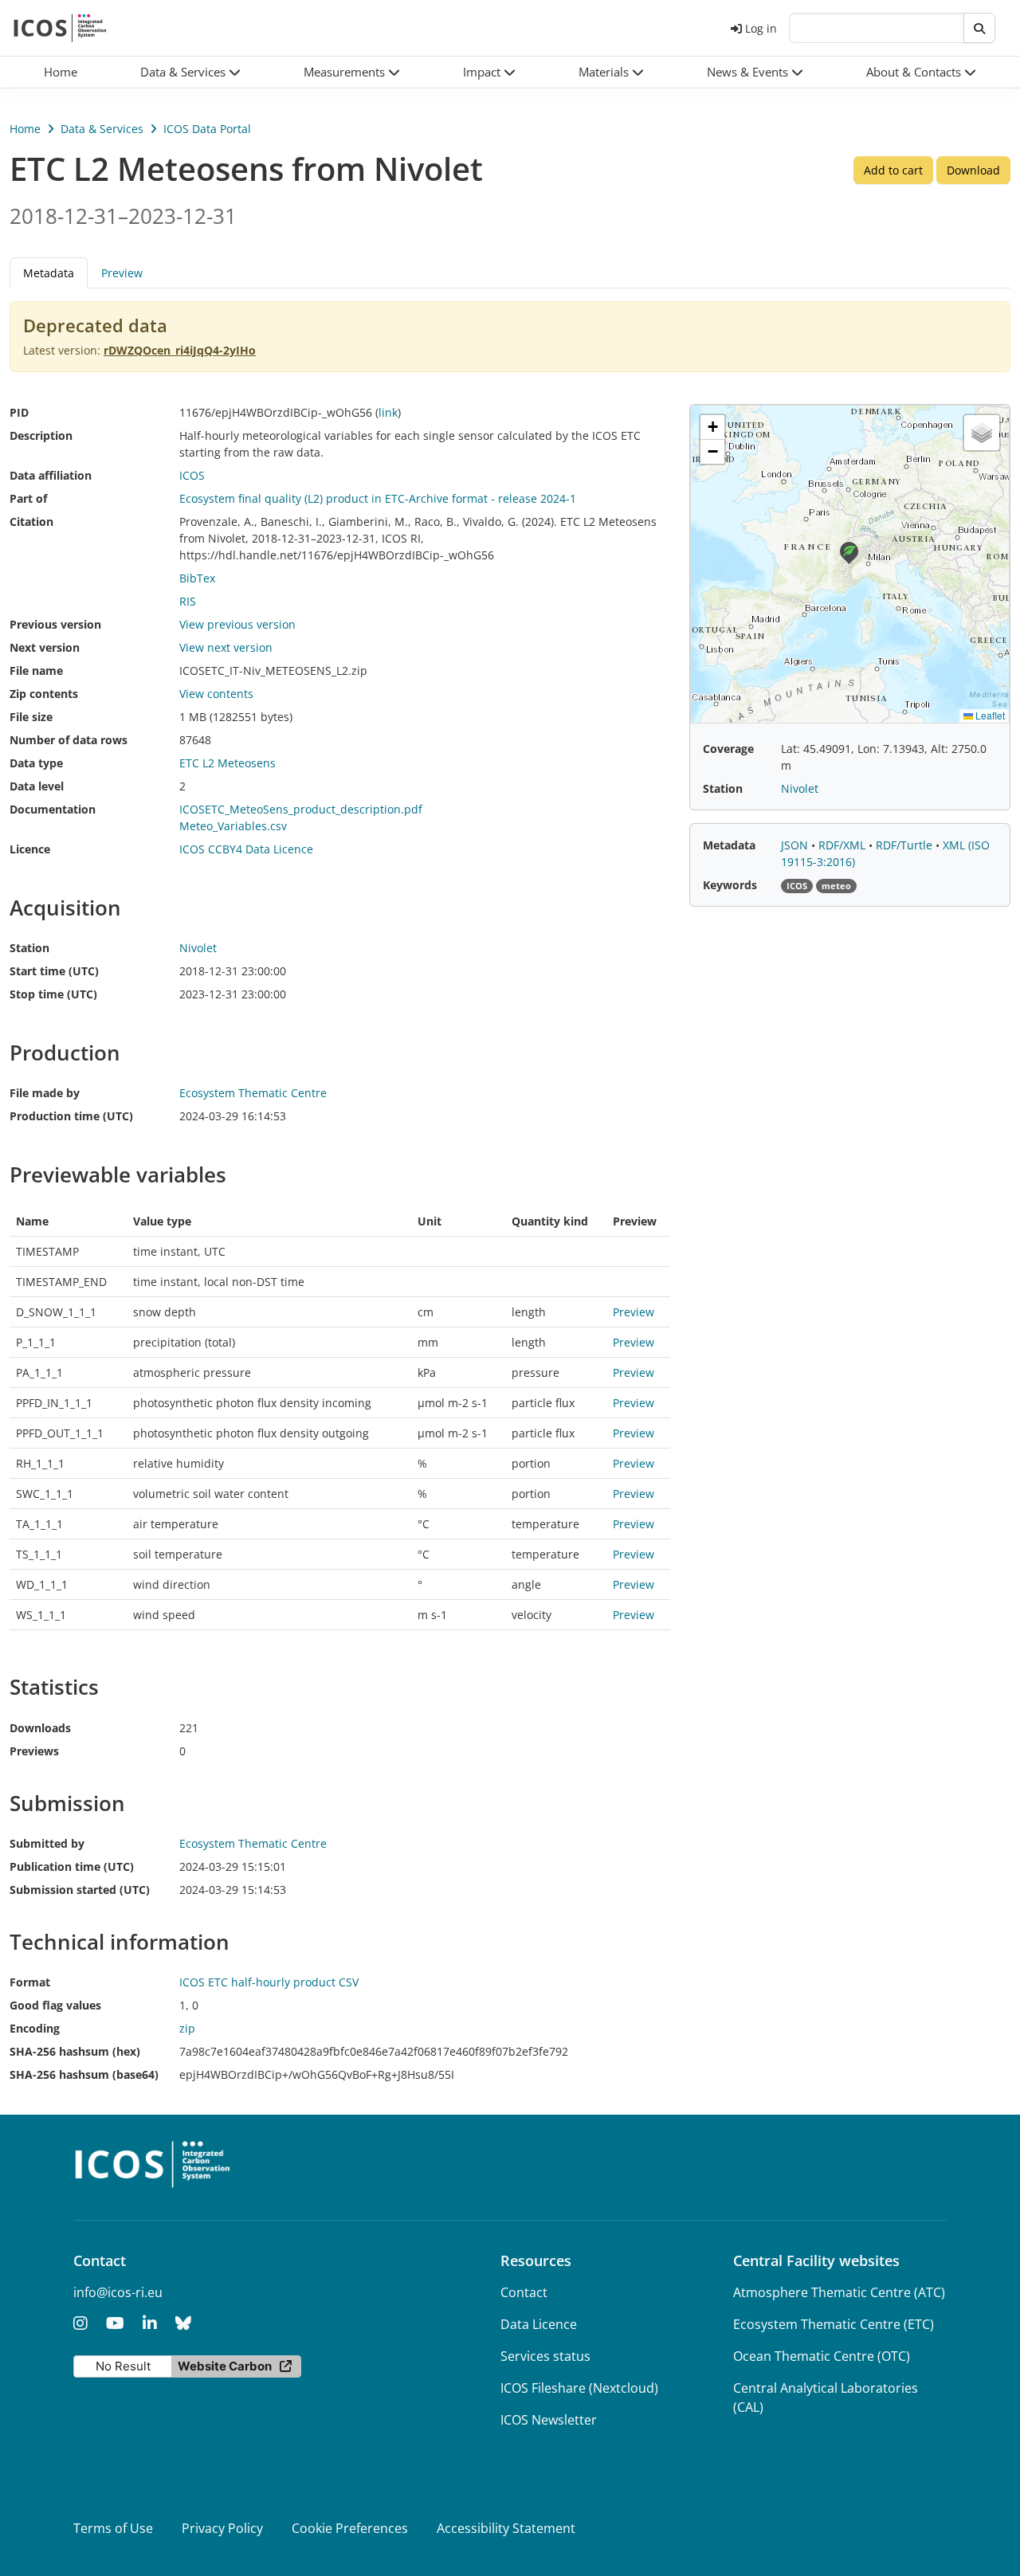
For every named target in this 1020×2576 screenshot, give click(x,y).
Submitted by (47, 1843)
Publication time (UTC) (72, 1866)
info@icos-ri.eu (118, 2292)
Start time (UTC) (54, 971)
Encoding (35, 2028)
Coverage (728, 749)
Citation (31, 521)
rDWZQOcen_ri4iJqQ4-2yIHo (180, 350)
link (388, 412)
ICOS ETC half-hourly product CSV (269, 1982)
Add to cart (893, 170)
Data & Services (102, 129)
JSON (796, 845)
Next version (45, 647)
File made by (45, 1093)
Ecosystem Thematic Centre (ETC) (834, 2324)
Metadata (729, 845)
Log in (761, 28)
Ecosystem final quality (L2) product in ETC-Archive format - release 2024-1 (378, 498)
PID (19, 412)
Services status (545, 2356)
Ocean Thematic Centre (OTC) (822, 2356)
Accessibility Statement (506, 2528)
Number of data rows (69, 740)
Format (30, 1982)
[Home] (60, 28)
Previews (34, 1751)
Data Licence (539, 2324)
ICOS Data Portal (207, 129)
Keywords (730, 885)
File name (36, 670)
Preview (122, 273)
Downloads (40, 1728)
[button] (191, 72)
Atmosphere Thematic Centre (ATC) (839, 2292)
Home (25, 129)
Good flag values (55, 2005)
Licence (30, 849)
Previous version (55, 624)
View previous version (237, 624)
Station (29, 948)
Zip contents (44, 694)
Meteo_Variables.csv (233, 826)
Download (973, 170)
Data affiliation (51, 475)
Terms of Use (113, 2528)
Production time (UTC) (71, 1116)
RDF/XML (843, 845)
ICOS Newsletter (549, 2420)
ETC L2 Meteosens (228, 763)
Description (41, 435)
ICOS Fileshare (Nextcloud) (579, 2388)
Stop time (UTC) (53, 994)
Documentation (53, 809)
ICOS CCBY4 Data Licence (246, 849)
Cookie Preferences (350, 2528)
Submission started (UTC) (80, 1890)
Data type (36, 763)
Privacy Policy (222, 2528)
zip (187, 2028)
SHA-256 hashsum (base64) (84, 2074)
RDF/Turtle (906, 845)
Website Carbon (225, 2366)
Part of (28, 498)
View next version (226, 647)
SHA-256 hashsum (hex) (75, 2051)
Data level (37, 786)
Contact (524, 2292)
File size (31, 717)
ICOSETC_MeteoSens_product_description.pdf (301, 809)
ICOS (192, 475)
